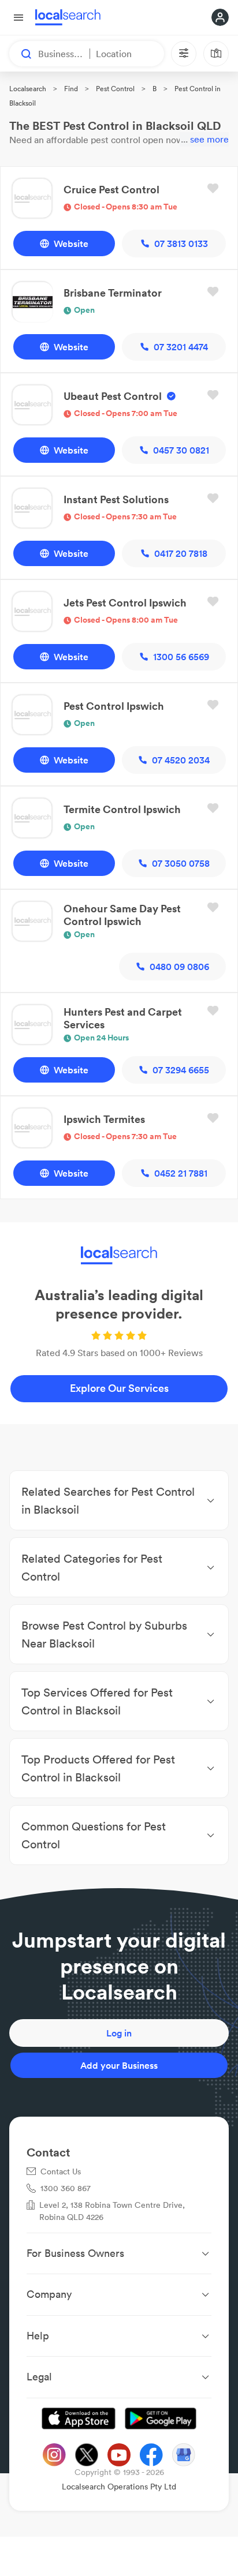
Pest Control (115, 89)
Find (71, 89)
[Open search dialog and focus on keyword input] (21, 54)
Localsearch (28, 89)
